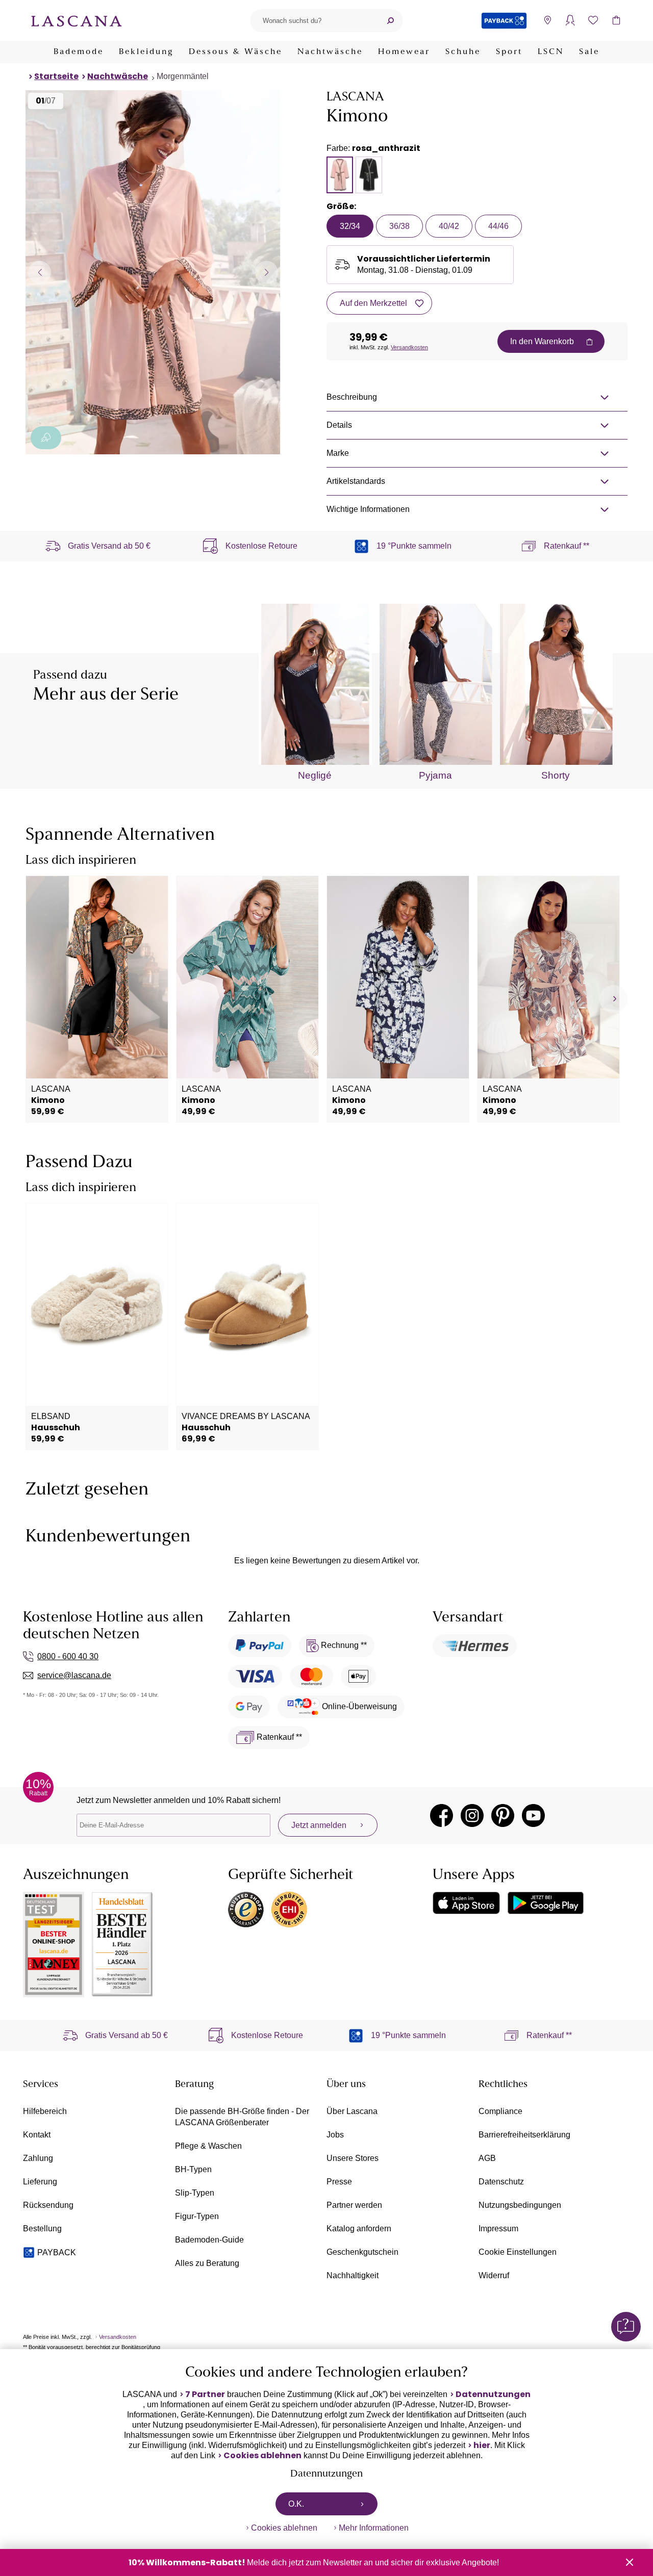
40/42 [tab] (449, 226)
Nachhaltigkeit (353, 2275)
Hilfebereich (45, 2111)
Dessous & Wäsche (235, 52)
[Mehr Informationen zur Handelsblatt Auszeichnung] (122, 1944)
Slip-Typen (195, 2193)
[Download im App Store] (466, 1903)
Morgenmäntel (183, 76)
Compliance (500, 2111)
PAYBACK (57, 2252)
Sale (589, 52)
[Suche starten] (390, 21)
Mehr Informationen (374, 2528)
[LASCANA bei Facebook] (442, 1815)
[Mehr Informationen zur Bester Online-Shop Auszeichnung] (54, 1944)
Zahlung (38, 2158)
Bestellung (42, 2229)
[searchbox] (314, 21)
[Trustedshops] (246, 1910)
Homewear (404, 52)
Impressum (498, 2229)
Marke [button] (338, 453)
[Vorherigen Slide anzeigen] (40, 272)
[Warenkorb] (616, 21)
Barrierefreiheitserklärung (524, 2135)
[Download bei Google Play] (546, 1903)
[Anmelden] (570, 21)
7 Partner (205, 2394)
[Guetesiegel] (289, 1910)
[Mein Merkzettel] (593, 21)
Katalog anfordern (359, 2229)
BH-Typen (193, 2169)
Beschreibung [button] (352, 397)
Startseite (56, 76)
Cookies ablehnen (262, 2456)
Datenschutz (501, 2182)
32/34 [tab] (350, 226)
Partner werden (354, 2205)
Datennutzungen (493, 2394)
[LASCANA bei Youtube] (533, 1815)
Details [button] (339, 425)
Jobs (335, 2135)
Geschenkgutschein (362, 2252)
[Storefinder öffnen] (547, 21)
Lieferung (40, 2182)
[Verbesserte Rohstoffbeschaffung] (46, 438)
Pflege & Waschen (208, 2146)
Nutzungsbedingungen (520, 2205)
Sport (509, 52)
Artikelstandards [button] (356, 481)
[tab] (340, 175)
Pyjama (435, 775)
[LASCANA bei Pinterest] (503, 1815)
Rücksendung (48, 2205)
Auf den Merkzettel (373, 303)
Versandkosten (409, 347)
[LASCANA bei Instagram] (472, 1815)
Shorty (556, 775)
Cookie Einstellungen (518, 2252)
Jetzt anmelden (319, 1825)
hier (482, 2445)
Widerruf (494, 2275)
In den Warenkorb (542, 341)
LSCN (551, 52)
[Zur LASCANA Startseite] (77, 20)
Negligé (315, 775)
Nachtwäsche (330, 52)
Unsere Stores (353, 2158)
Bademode (79, 52)
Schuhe (463, 52)
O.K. (296, 2504)
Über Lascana (352, 2111)
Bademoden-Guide (209, 2240)
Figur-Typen (197, 2216)
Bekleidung (146, 52)
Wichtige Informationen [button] (368, 509)
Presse (339, 2182)
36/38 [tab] (399, 226)
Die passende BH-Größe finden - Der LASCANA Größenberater (242, 2117)
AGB (487, 2158)
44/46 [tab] (498, 226)
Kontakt (37, 2135)
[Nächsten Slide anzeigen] (267, 272)
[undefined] (613, 999)
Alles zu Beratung (207, 2263)
